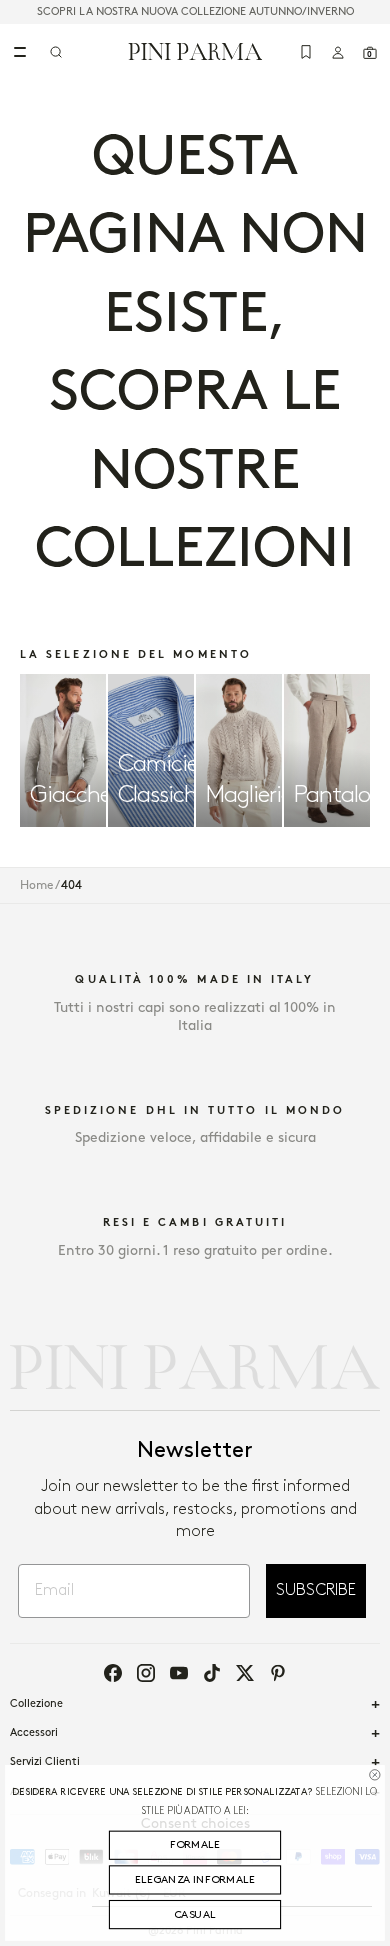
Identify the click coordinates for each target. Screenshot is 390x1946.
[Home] (195, 51)
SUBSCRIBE (316, 1590)
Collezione (36, 1704)
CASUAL (195, 1915)
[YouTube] (179, 1673)
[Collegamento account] (338, 52)
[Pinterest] (278, 1673)
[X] (245, 1673)
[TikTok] (212, 1673)
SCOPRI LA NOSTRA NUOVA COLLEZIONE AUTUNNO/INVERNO (195, 12)
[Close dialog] (374, 1774)
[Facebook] (113, 1673)
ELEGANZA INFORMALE (195, 1880)
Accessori (34, 1733)
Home (37, 885)
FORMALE (195, 1845)
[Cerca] (56, 52)
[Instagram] (146, 1673)
